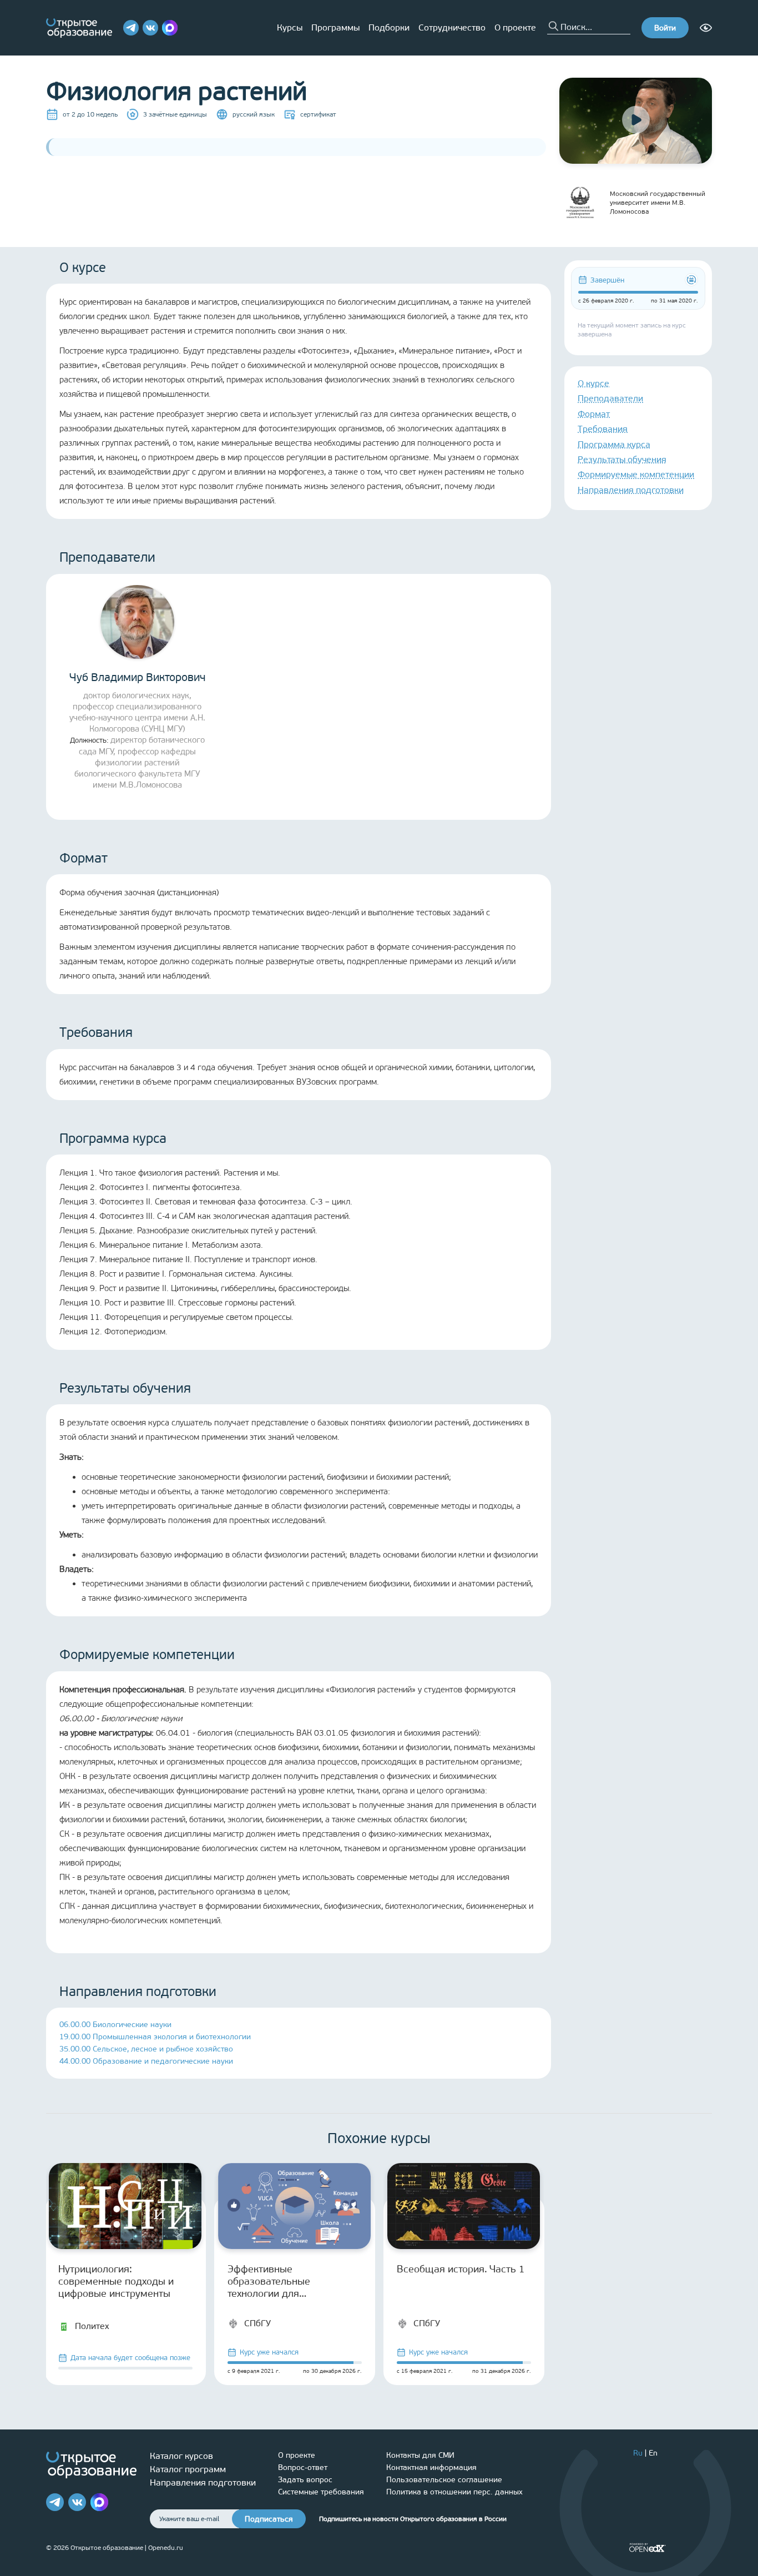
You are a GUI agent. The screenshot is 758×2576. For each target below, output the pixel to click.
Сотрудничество (452, 27)
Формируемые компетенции (636, 474)
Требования (603, 429)
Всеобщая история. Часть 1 (461, 2269)
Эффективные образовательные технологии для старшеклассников (271, 2281)
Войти (665, 28)
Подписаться (269, 2519)
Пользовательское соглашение (444, 2480)
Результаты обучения (622, 459)
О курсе (593, 383)
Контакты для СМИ (420, 2455)
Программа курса (614, 444)
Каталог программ (188, 2469)
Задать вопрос (305, 2480)
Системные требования (321, 2492)
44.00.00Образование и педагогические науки (146, 2061)
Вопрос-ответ (303, 2467)
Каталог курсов (181, 2456)
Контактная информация (431, 2467)
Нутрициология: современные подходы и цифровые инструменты (116, 2281)
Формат (594, 414)
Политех (92, 2326)
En (653, 2453)
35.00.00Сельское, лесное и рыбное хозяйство (146, 2049)
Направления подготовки (631, 490)
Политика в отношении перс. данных (454, 2492)
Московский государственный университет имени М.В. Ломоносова (658, 203)
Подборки (389, 27)
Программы (335, 27)
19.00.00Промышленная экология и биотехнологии (155, 2037)
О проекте (515, 27)
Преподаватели (610, 398)
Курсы (290, 27)
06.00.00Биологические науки (115, 2025)
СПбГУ (257, 2323)
